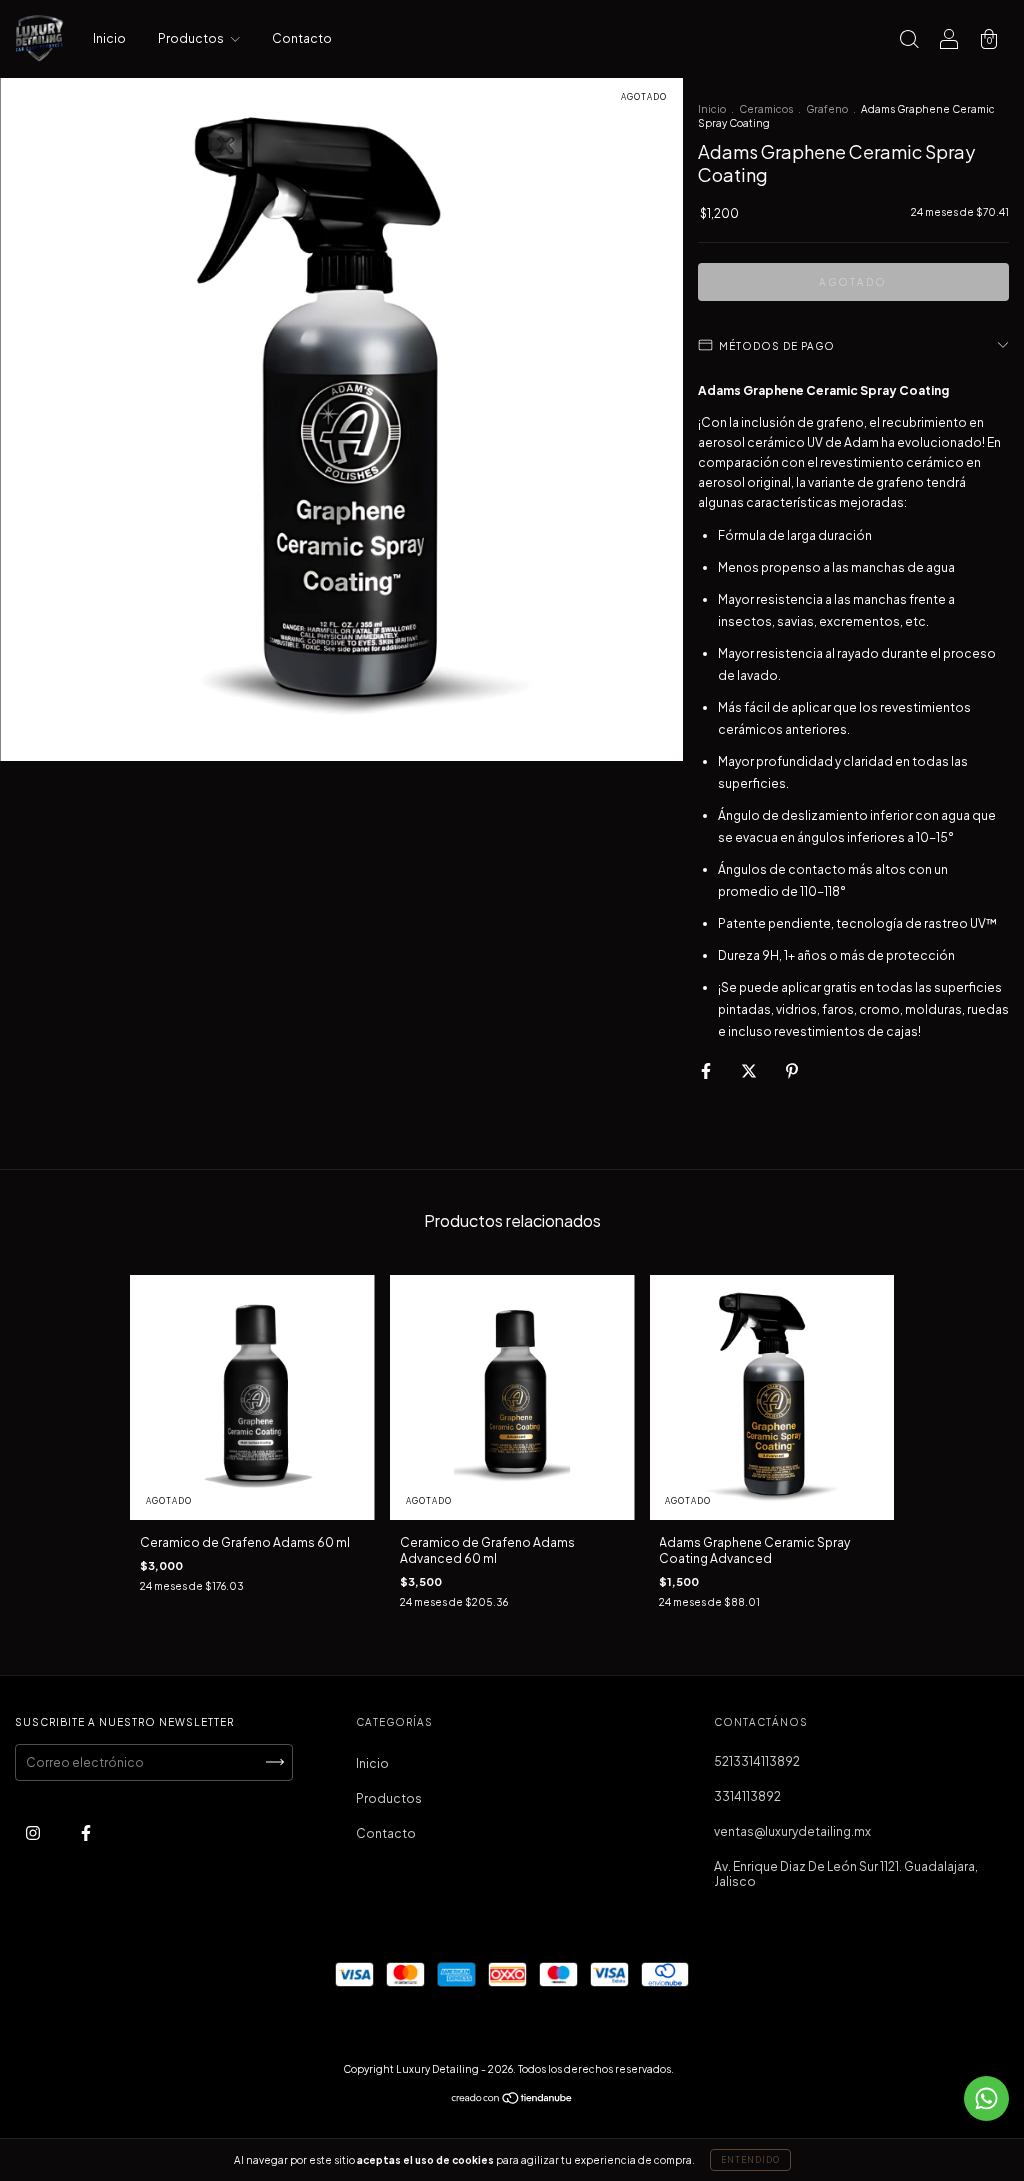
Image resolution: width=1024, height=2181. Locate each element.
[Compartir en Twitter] (750, 1070)
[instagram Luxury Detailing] (34, 1832)
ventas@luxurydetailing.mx (792, 1831)
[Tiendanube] (512, 2100)
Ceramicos (766, 109)
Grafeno (827, 109)
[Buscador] (909, 41)
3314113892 (747, 1796)
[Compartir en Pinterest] (792, 1070)
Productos (192, 38)
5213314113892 (757, 1761)
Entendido (750, 2160)
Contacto (302, 38)
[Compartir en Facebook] (707, 1070)
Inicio (109, 38)
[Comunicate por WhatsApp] (986, 2098)
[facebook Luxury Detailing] (86, 1832)
